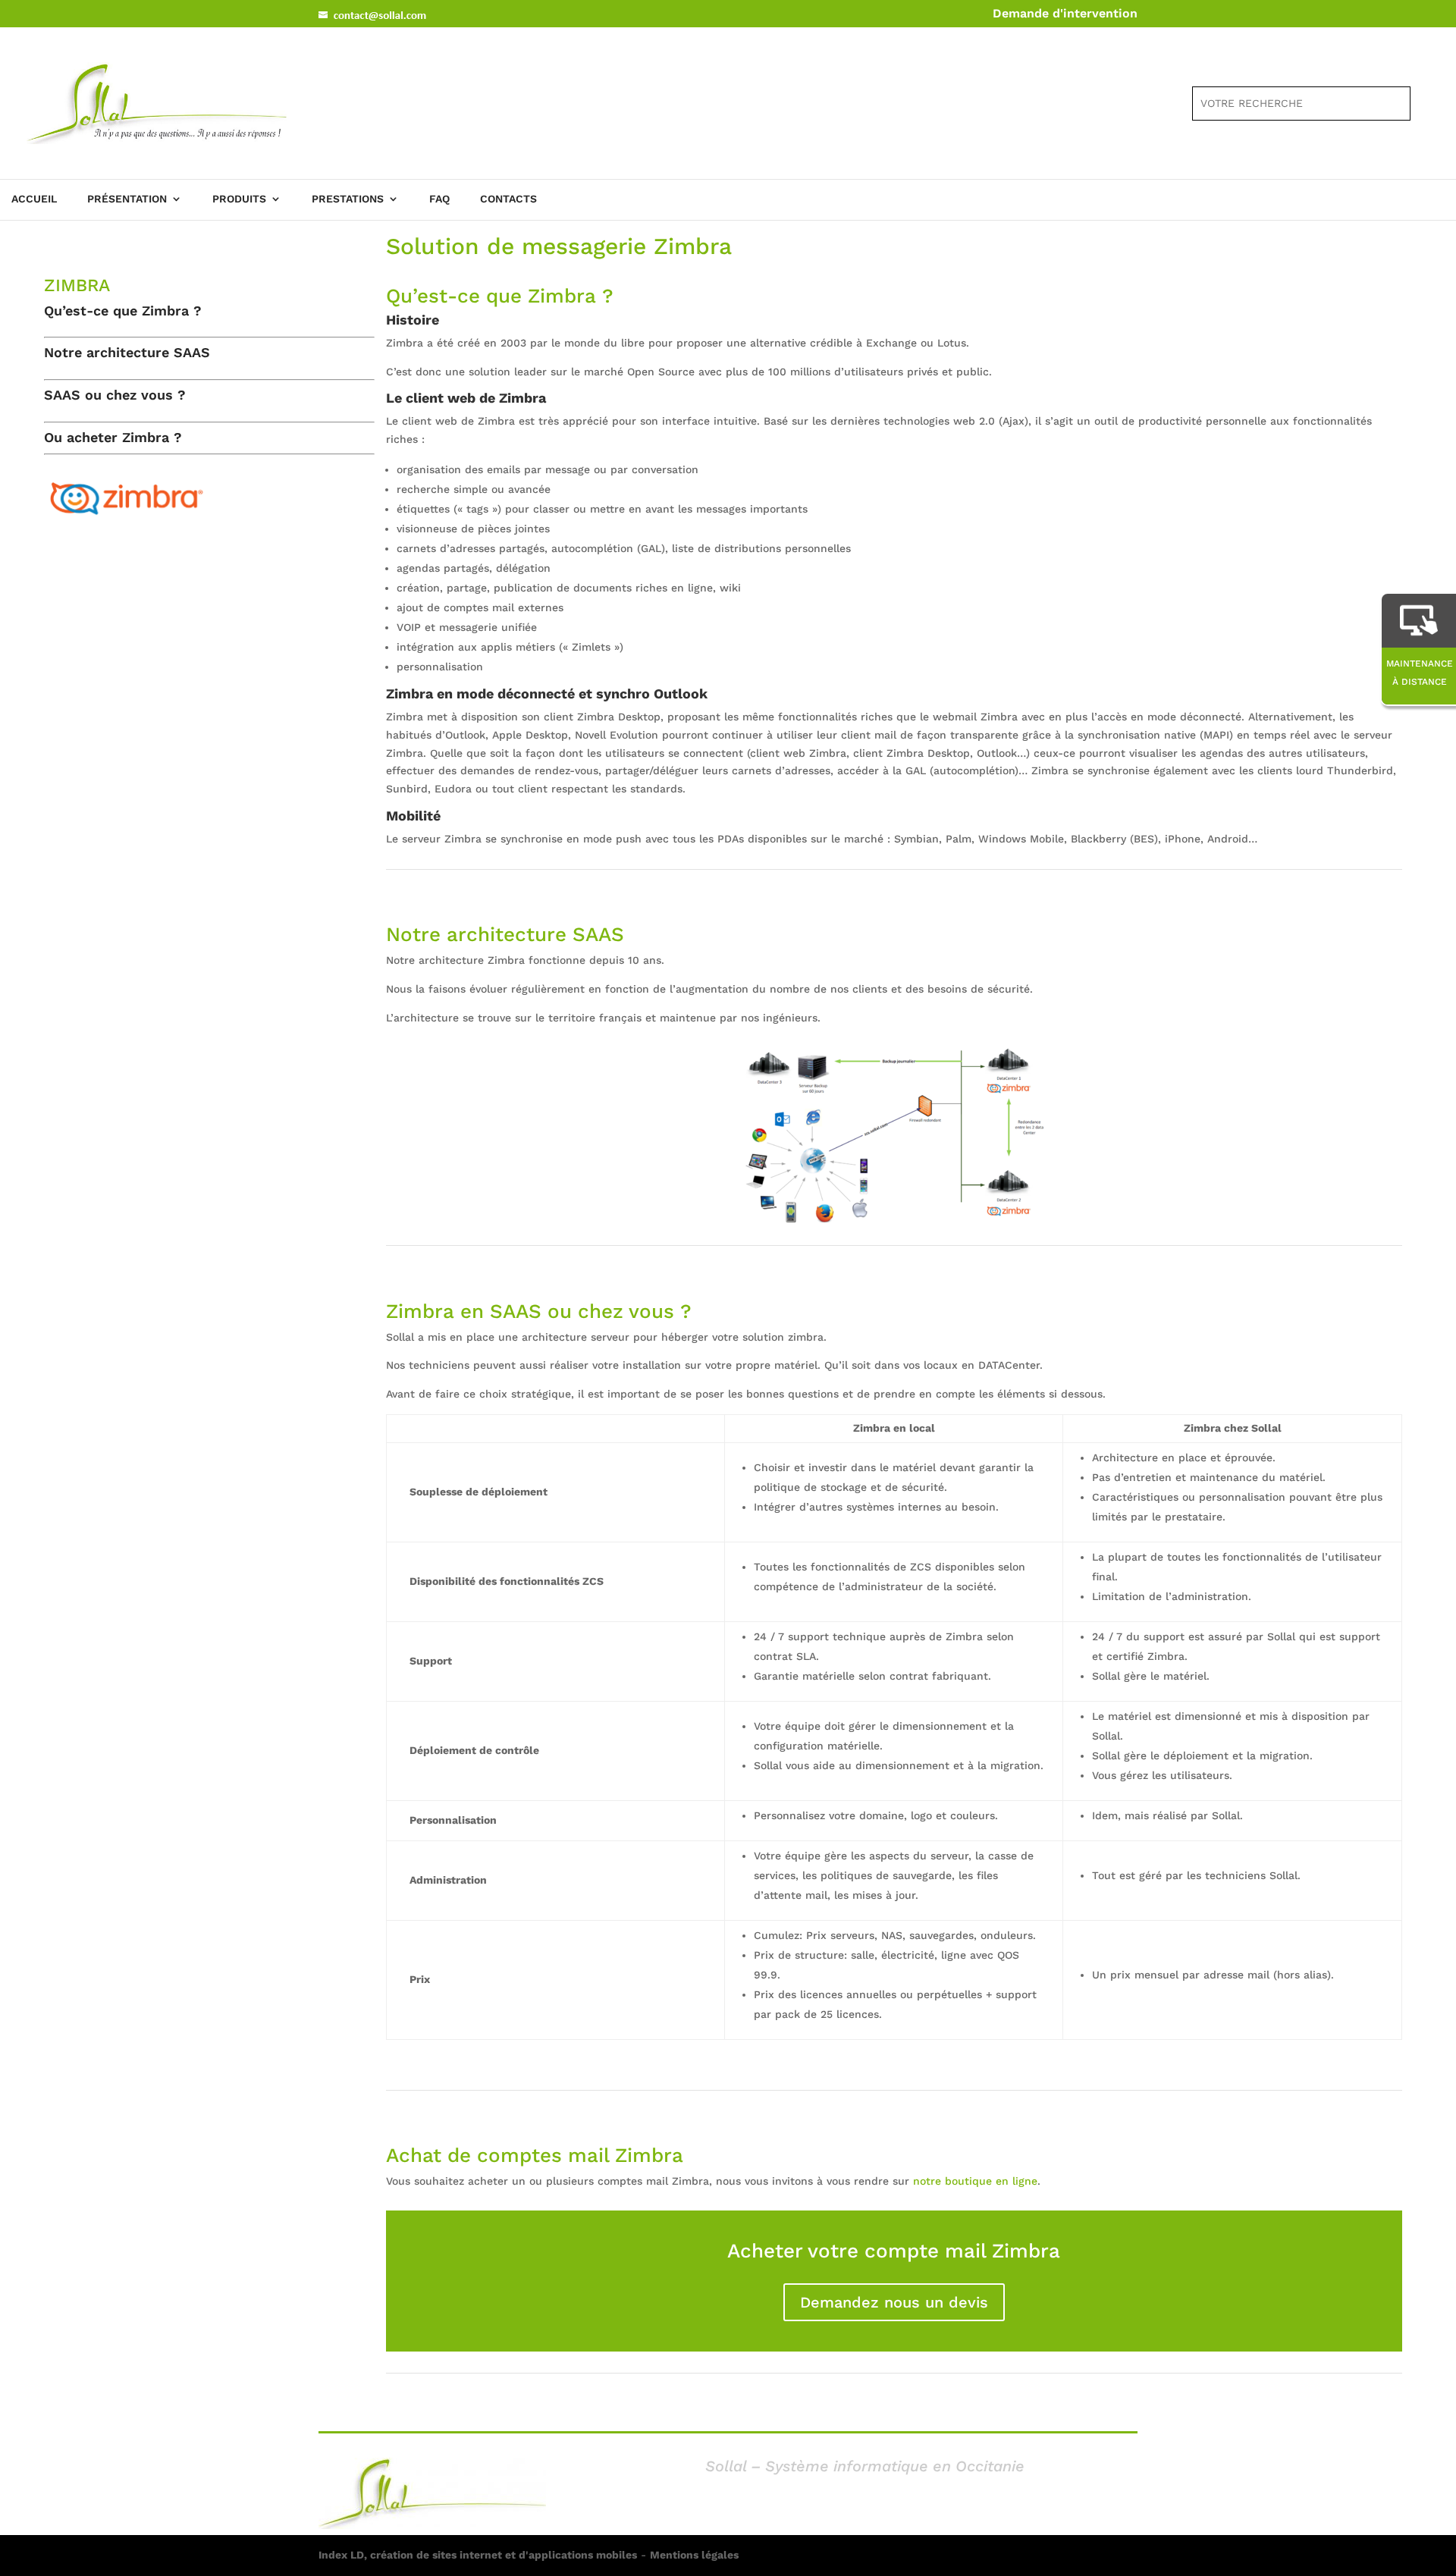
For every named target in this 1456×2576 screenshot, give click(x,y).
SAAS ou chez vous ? (115, 395)
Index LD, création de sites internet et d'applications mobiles (478, 2555)
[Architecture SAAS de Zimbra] (894, 1221)
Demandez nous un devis (894, 2302)
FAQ (439, 199)
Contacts (508, 199)
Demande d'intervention (1065, 13)
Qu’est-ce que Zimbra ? (123, 311)
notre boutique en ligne (975, 2181)
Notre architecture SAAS (127, 352)
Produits (239, 199)
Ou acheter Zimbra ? (113, 437)
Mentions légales (694, 2555)
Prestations (348, 199)
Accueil (34, 199)
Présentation (127, 199)
